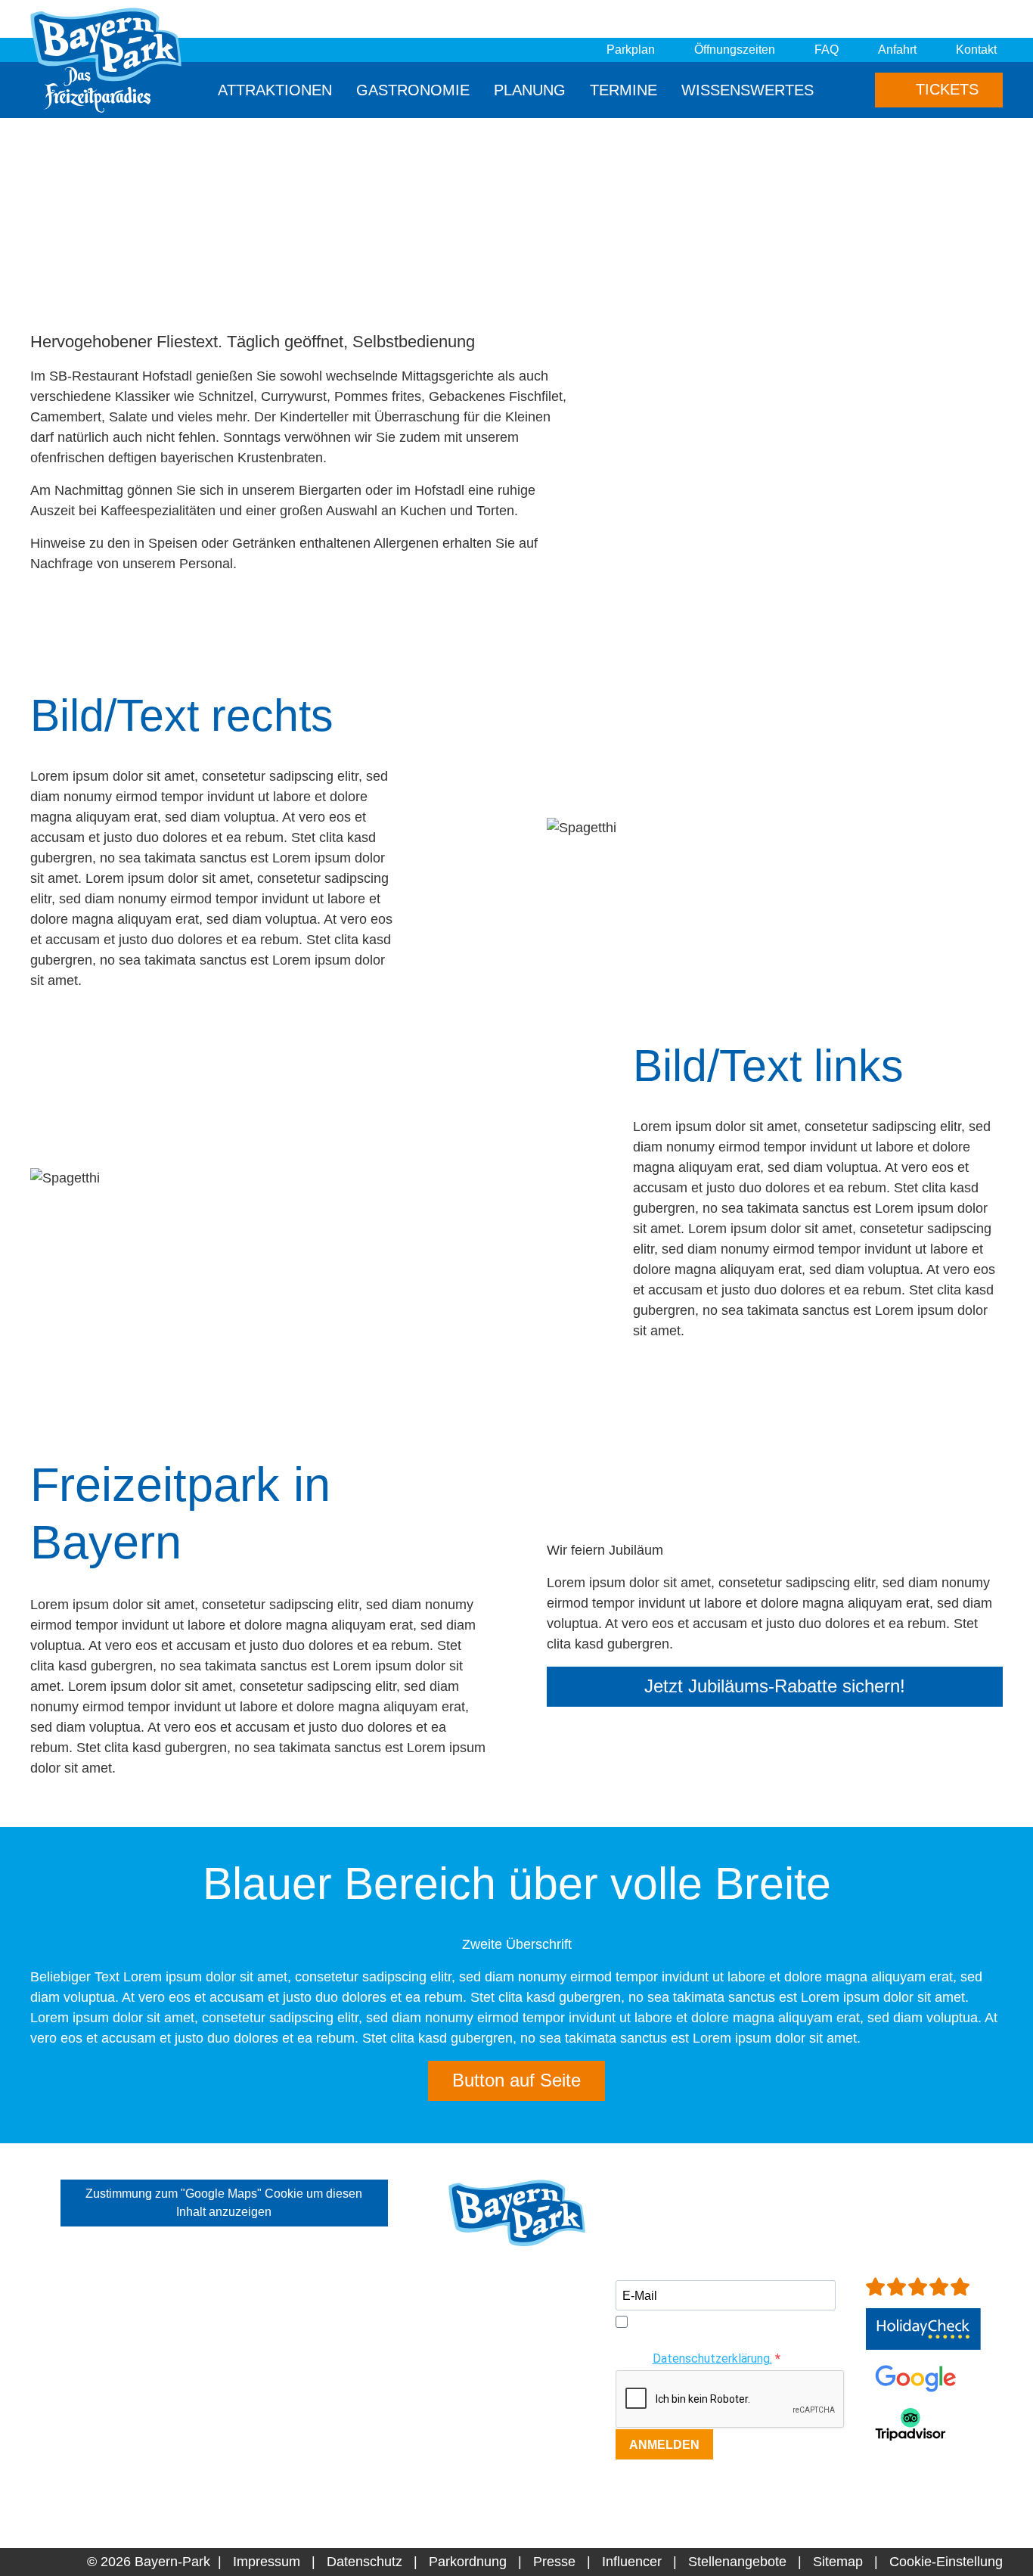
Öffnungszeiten (735, 50)
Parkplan (631, 50)
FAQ (827, 50)
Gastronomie (413, 90)
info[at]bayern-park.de (515, 2453)
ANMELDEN (664, 2445)
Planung (530, 90)
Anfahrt (897, 50)
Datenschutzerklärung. (712, 2358)
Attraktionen (275, 90)
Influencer (632, 2562)
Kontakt (976, 50)
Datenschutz (364, 2562)
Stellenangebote (737, 2562)
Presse (554, 2562)
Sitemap (838, 2562)
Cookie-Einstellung (946, 2562)
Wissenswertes (748, 90)
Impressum (267, 2562)
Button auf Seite (516, 2080)
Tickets (945, 89)
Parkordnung (468, 2562)
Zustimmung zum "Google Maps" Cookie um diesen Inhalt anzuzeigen (224, 2203)
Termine (624, 90)
